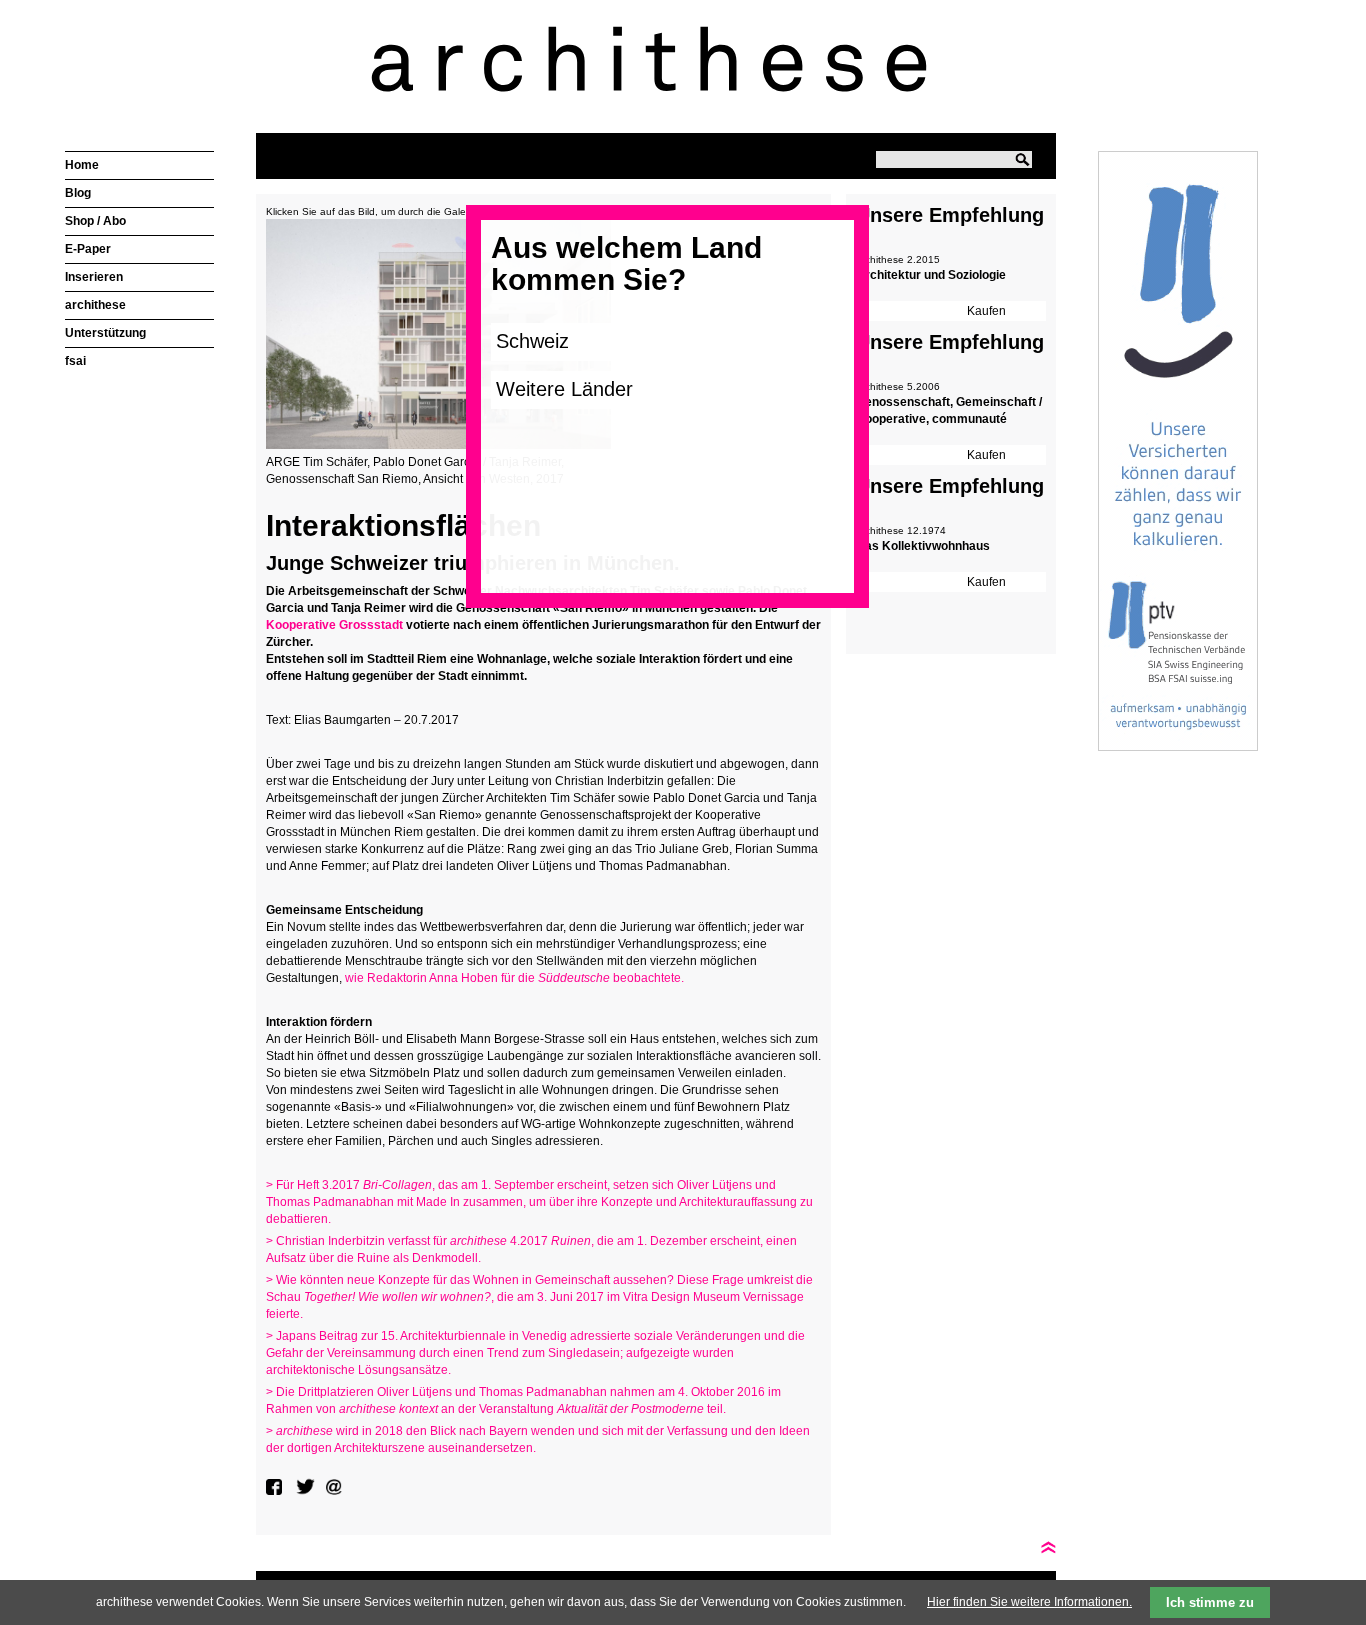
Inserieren (94, 277)
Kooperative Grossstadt (334, 625)
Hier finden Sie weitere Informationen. (1029, 1602)
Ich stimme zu (1210, 1602)
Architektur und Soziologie (931, 275)
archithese (95, 305)
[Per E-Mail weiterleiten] (336, 1487)
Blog (78, 193)
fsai (75, 361)
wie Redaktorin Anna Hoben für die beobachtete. (513, 978)
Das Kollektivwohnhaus (923, 546)
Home (82, 165)
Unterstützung (105, 333)
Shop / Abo (95, 221)
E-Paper (88, 249)
